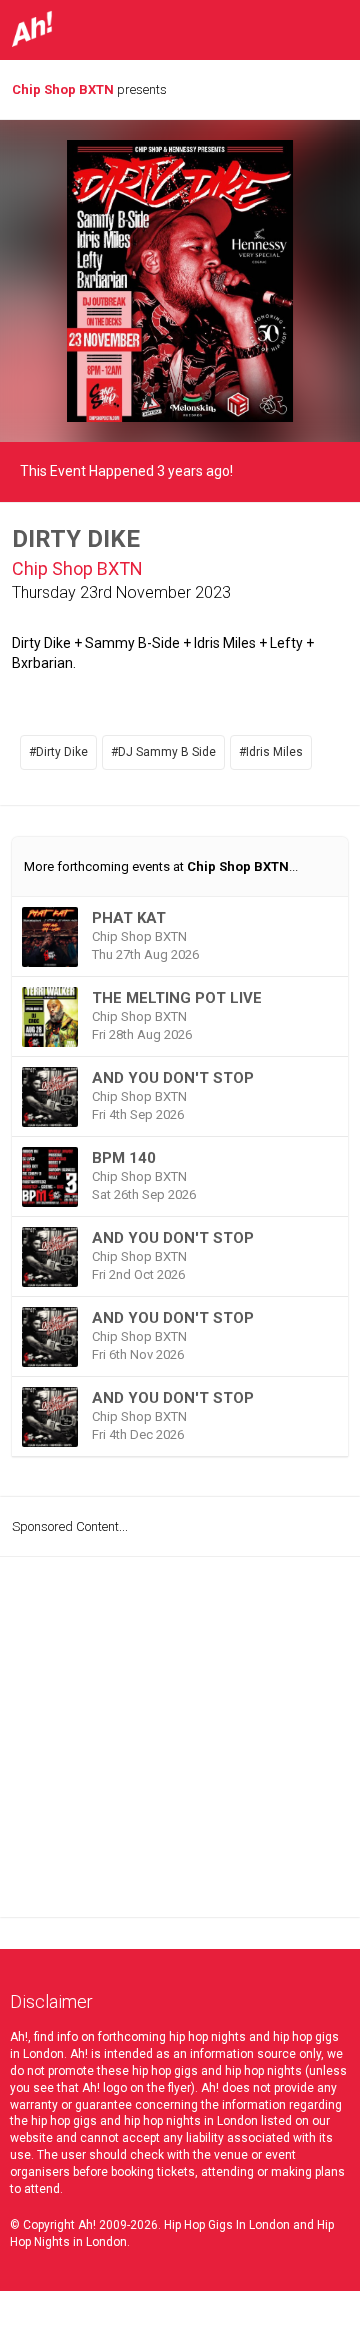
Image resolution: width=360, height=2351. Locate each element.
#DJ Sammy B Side (163, 752)
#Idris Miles (271, 752)
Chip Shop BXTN (63, 89)
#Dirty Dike (58, 752)
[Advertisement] (180, 1737)
